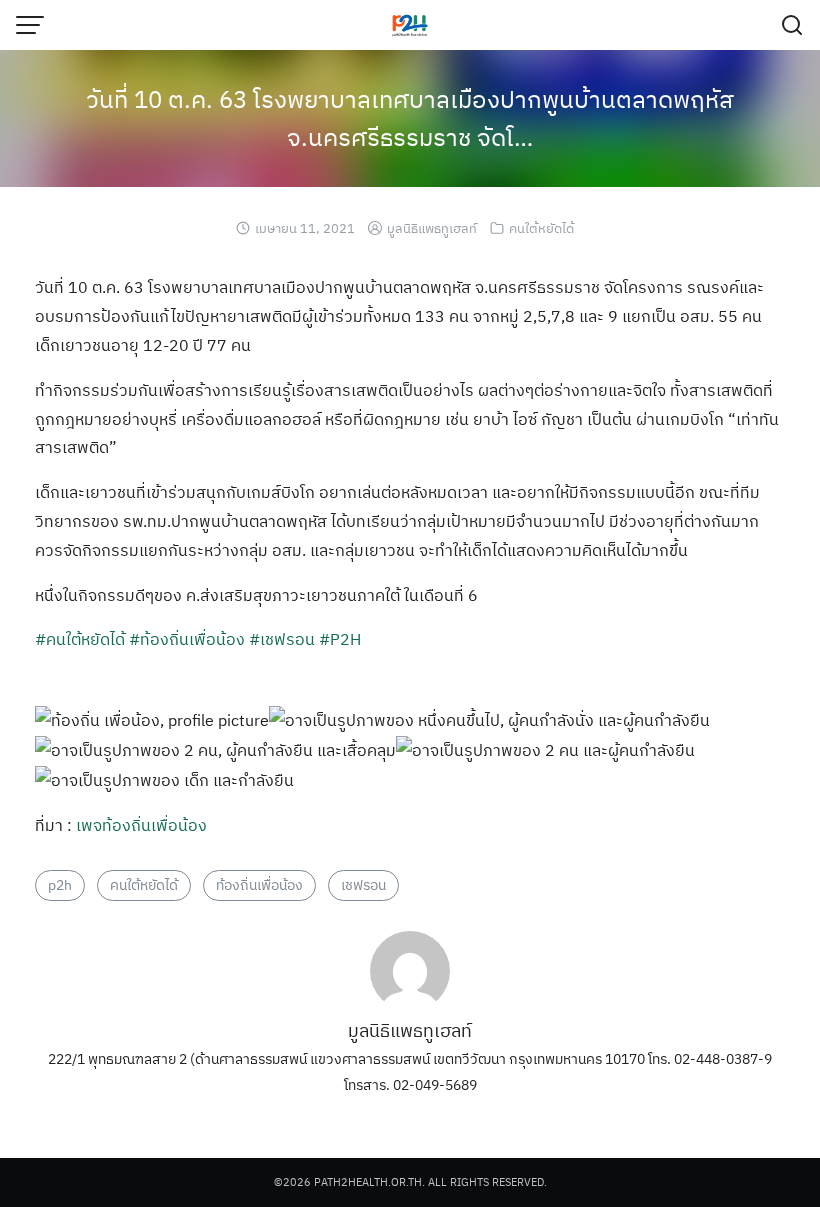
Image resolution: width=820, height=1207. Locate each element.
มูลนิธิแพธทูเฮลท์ (432, 228)
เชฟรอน (363, 885)
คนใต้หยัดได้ (541, 228)
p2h (60, 885)
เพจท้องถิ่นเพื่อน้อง (141, 825)
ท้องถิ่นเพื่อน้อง (259, 885)
